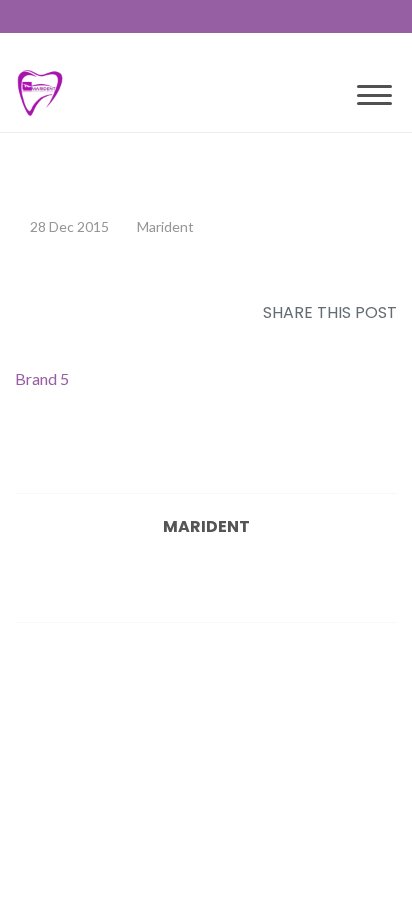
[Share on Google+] (235, 341)
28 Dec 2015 (69, 226)
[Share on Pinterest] (293, 341)
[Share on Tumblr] (351, 341)
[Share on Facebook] (177, 341)
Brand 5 (42, 378)
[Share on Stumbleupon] (322, 341)
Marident (165, 226)
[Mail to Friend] (380, 341)
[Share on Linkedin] (264, 341)
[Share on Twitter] (206, 341)
